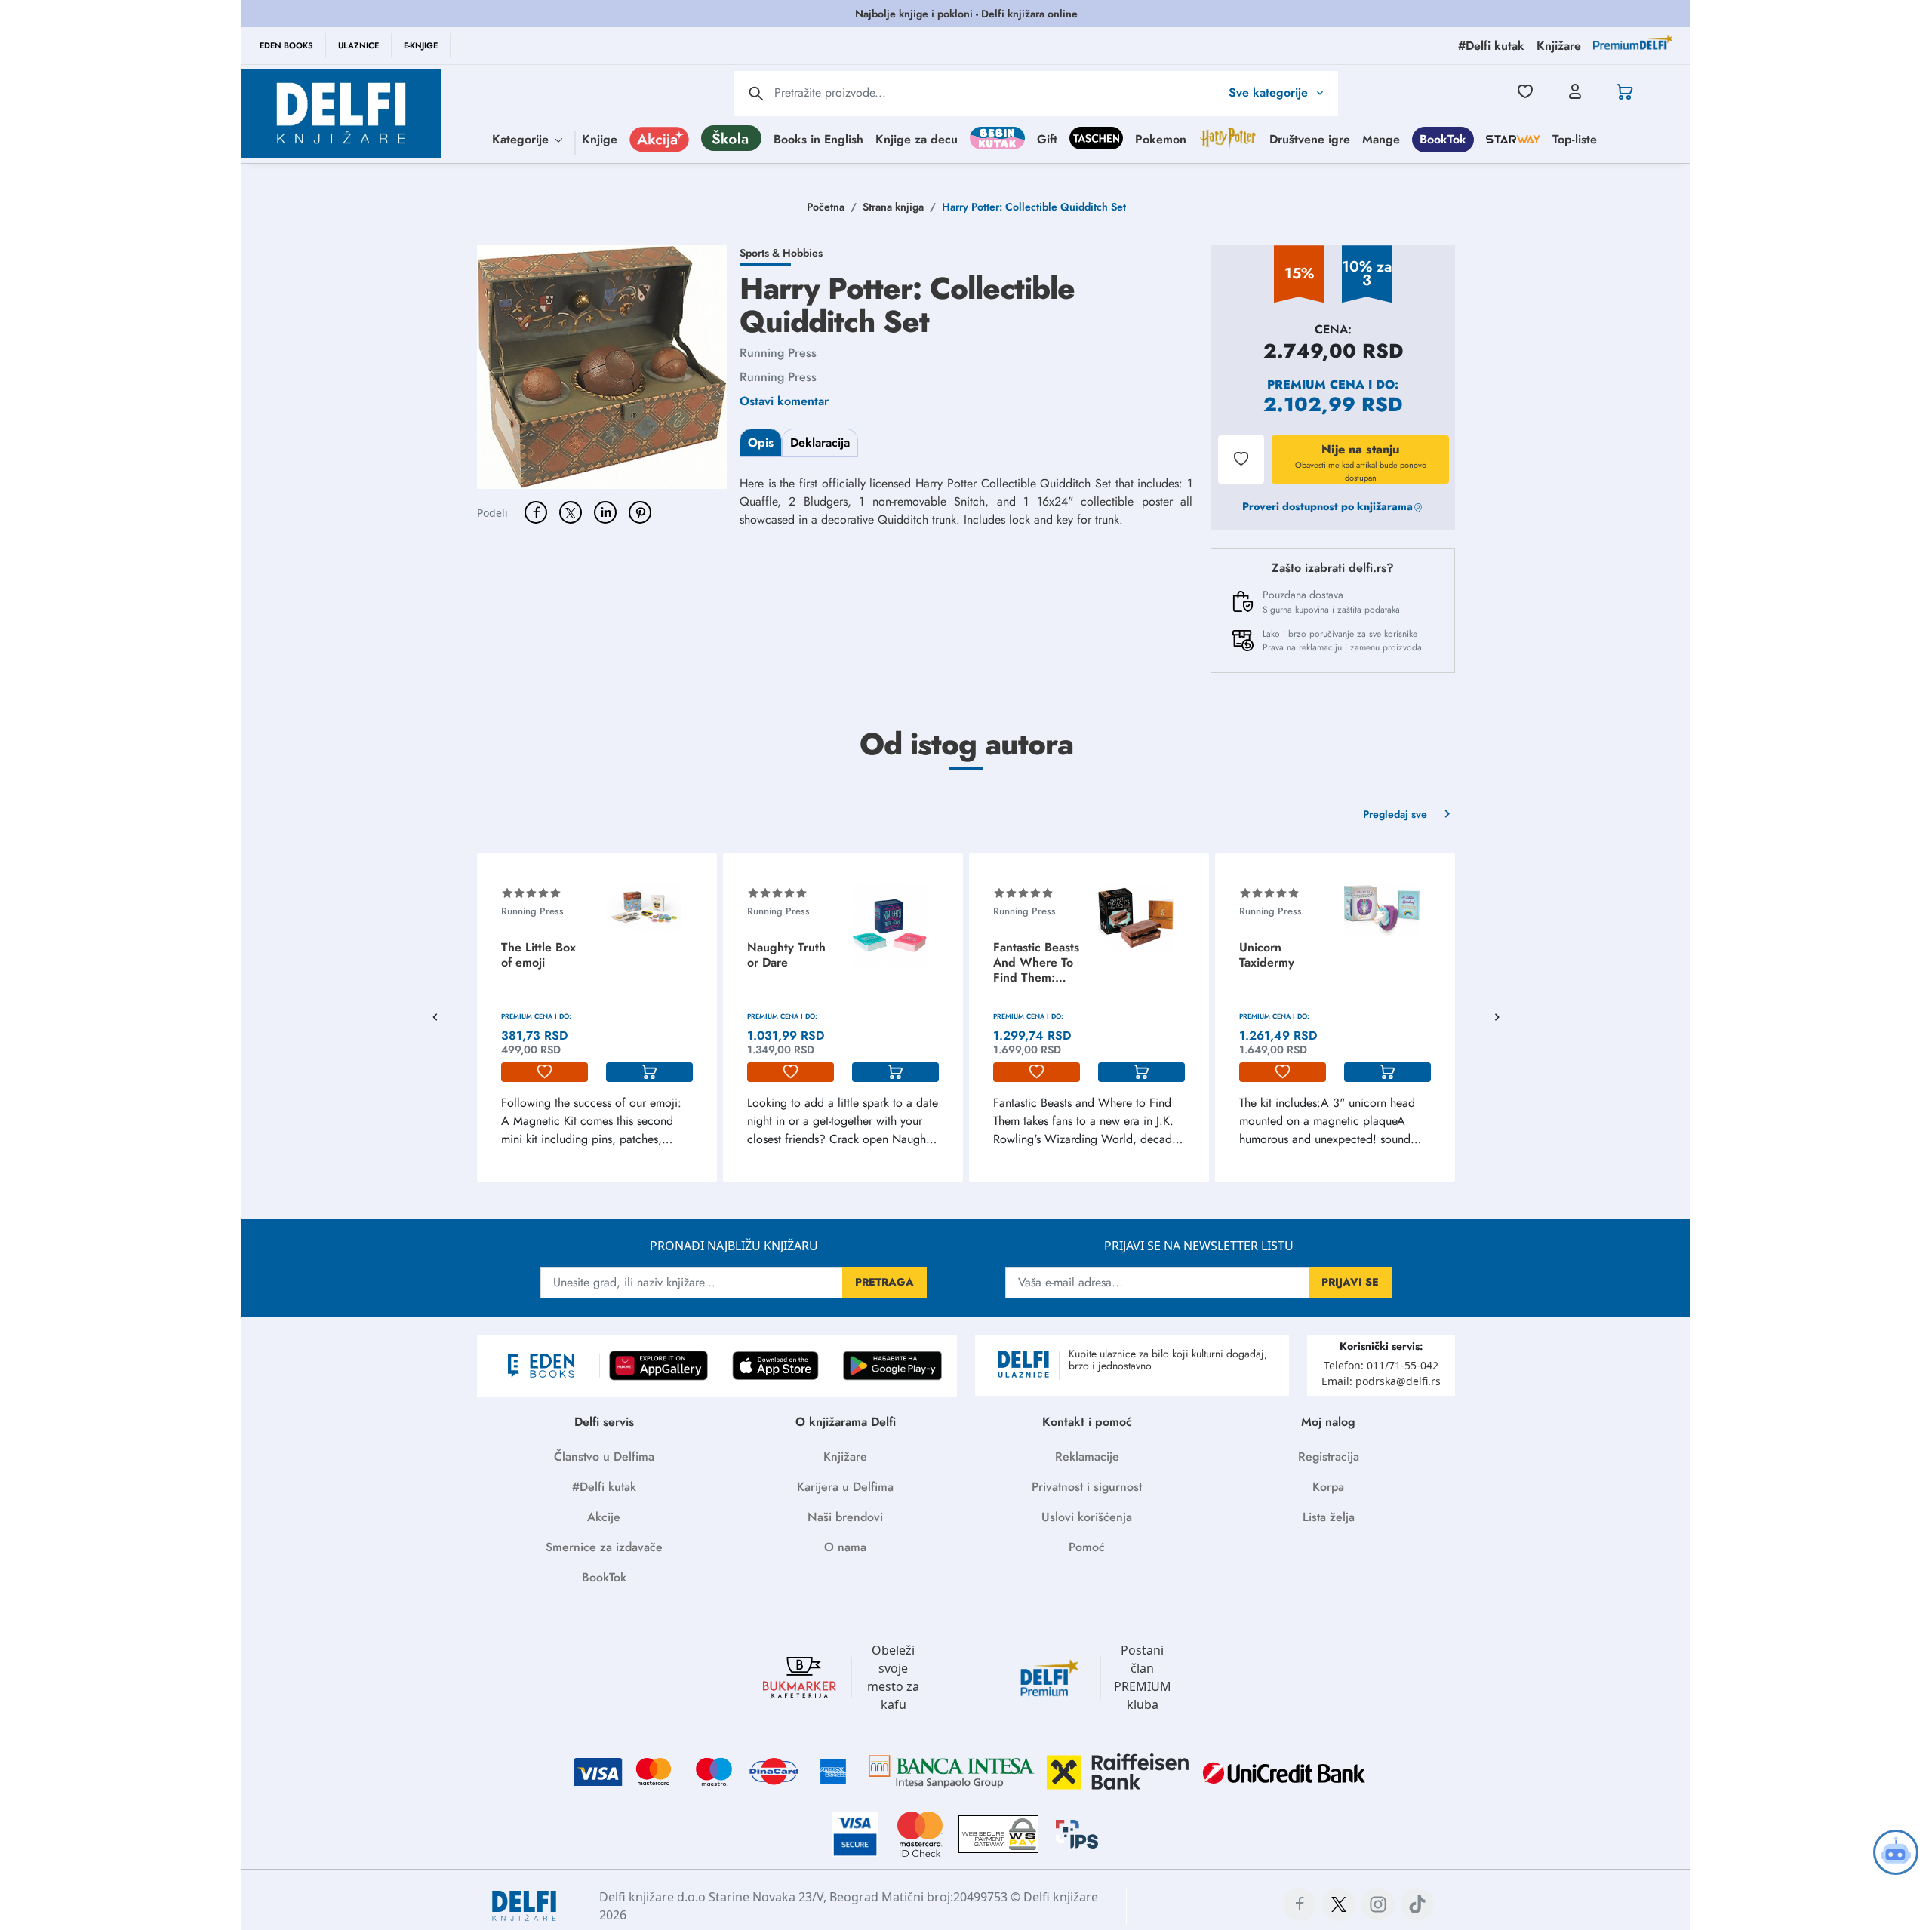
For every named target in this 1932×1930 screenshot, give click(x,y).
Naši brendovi (845, 1517)
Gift (1047, 138)
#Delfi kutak (604, 1487)
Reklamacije (1087, 1457)
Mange (1381, 138)
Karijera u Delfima (845, 1487)
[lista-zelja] (545, 1072)
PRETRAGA (884, 1282)
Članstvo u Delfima (604, 1457)
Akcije (604, 1517)
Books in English (818, 138)
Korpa (1328, 1487)
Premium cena (1316, 384)
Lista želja (1329, 1517)
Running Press (778, 353)
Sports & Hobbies (781, 253)
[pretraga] (756, 94)
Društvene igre (1310, 138)
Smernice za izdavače (604, 1547)
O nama (845, 1547)
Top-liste (1575, 138)
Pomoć (1087, 1547)
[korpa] (649, 1072)
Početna (826, 207)
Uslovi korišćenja (1087, 1517)
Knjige (600, 138)
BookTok (1443, 138)
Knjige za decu (917, 138)
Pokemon (1161, 138)
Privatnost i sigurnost (1087, 1487)
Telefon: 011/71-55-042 (1381, 1365)
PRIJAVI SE (1350, 1282)
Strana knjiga (893, 207)
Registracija (1329, 1457)
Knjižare (845, 1457)
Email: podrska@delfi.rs (1381, 1381)
